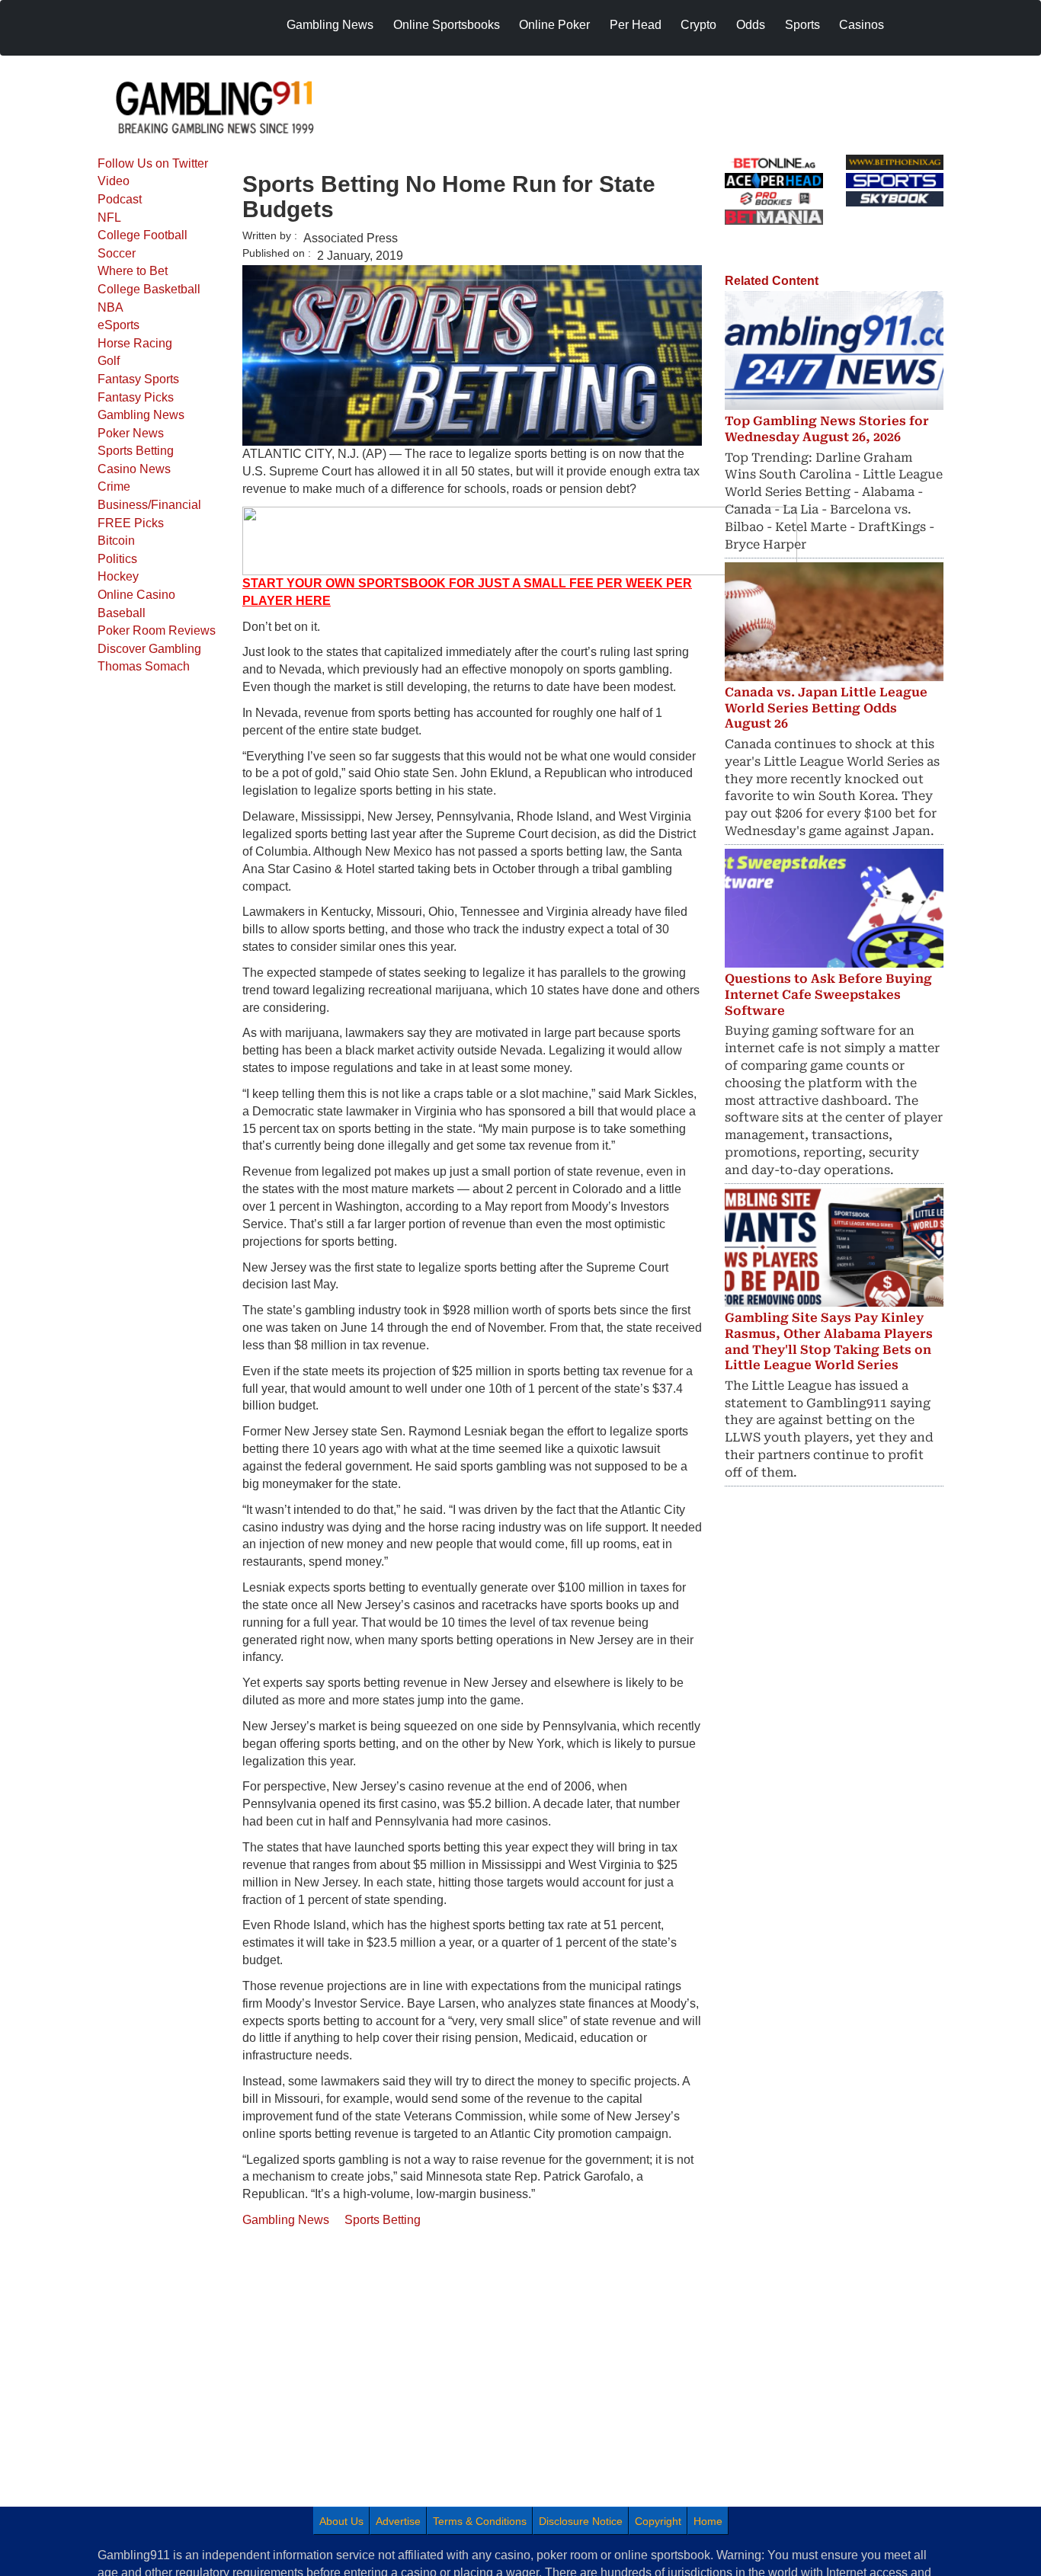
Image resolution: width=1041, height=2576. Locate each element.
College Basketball (149, 289)
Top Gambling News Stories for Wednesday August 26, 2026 (827, 429)
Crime (114, 486)
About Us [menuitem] (341, 2521)
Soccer (117, 253)
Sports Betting (136, 451)
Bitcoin (116, 541)
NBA (111, 307)
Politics (117, 559)
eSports (119, 325)
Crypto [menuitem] (698, 25)
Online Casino (136, 595)
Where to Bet (133, 271)
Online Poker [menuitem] (554, 25)
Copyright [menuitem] (658, 2521)
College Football (143, 235)
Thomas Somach (144, 666)
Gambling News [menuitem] (330, 25)
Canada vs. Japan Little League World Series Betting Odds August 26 (826, 708)
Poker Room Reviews (157, 630)
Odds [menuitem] (751, 25)
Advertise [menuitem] (398, 2521)
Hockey (118, 576)
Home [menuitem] (708, 2521)
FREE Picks (131, 523)
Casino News (134, 469)
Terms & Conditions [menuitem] (480, 2521)
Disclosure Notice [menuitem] (581, 2521)
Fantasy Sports (138, 379)
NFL (109, 218)
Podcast (120, 199)
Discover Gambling (149, 649)
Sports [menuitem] (802, 25)
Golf (109, 361)
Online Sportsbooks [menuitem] (447, 25)
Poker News (131, 433)
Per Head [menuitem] (636, 25)
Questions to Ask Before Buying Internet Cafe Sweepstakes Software (828, 995)
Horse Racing (135, 343)
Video (114, 181)
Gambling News (141, 415)
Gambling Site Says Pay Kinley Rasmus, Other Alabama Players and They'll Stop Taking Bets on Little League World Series (829, 1341)
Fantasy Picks (136, 397)
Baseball (122, 613)
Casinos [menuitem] (862, 25)
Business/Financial (149, 505)
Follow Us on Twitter (153, 163)
